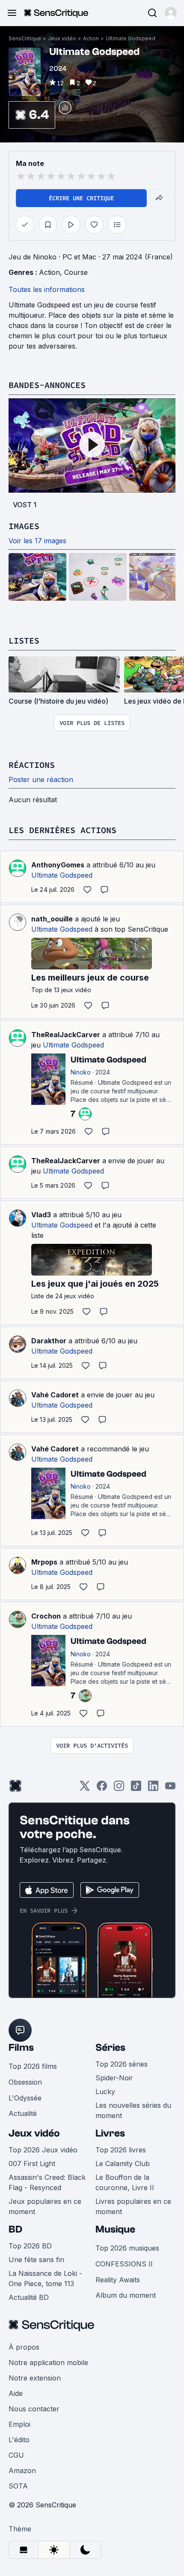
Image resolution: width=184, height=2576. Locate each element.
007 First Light (32, 2164)
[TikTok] (136, 1789)
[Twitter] (85, 1789)
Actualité (23, 2113)
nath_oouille (52, 919)
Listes (24, 640)
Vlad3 (41, 1215)
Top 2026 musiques (127, 2248)
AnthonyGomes (58, 865)
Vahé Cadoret (55, 1395)
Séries (110, 2048)
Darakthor (49, 1341)
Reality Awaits (118, 2280)
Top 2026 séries (122, 2064)
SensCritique (25, 38)
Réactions (32, 765)
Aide (16, 2393)
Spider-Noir (114, 2078)
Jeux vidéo (62, 38)
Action (91, 38)
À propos (24, 2347)
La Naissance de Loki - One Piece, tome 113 (45, 2278)
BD (15, 2229)
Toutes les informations (47, 289)
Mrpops (44, 1562)
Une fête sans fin (36, 2260)
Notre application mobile (48, 2362)
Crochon (46, 1616)
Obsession (25, 2082)
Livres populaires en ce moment (133, 2206)
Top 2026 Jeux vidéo (43, 2150)
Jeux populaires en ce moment (45, 2206)
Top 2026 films (33, 2066)
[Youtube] (170, 1789)
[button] (171, 13)
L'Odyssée (25, 2098)
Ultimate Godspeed (131, 38)
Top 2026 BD (30, 2246)
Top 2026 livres (121, 2150)
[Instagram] (119, 1789)
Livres (110, 2133)
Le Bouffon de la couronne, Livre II (125, 2182)
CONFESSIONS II (124, 2264)
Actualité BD (29, 2297)
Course (76, 272)
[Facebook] (102, 1789)
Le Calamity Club (123, 2164)
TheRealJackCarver (66, 1035)
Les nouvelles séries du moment (133, 2110)
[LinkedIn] (153, 1789)
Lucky (105, 2091)
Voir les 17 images (37, 541)
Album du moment (126, 2295)
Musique (115, 2229)
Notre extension (35, 2378)
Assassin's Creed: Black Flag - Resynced (47, 2182)
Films (21, 2048)
